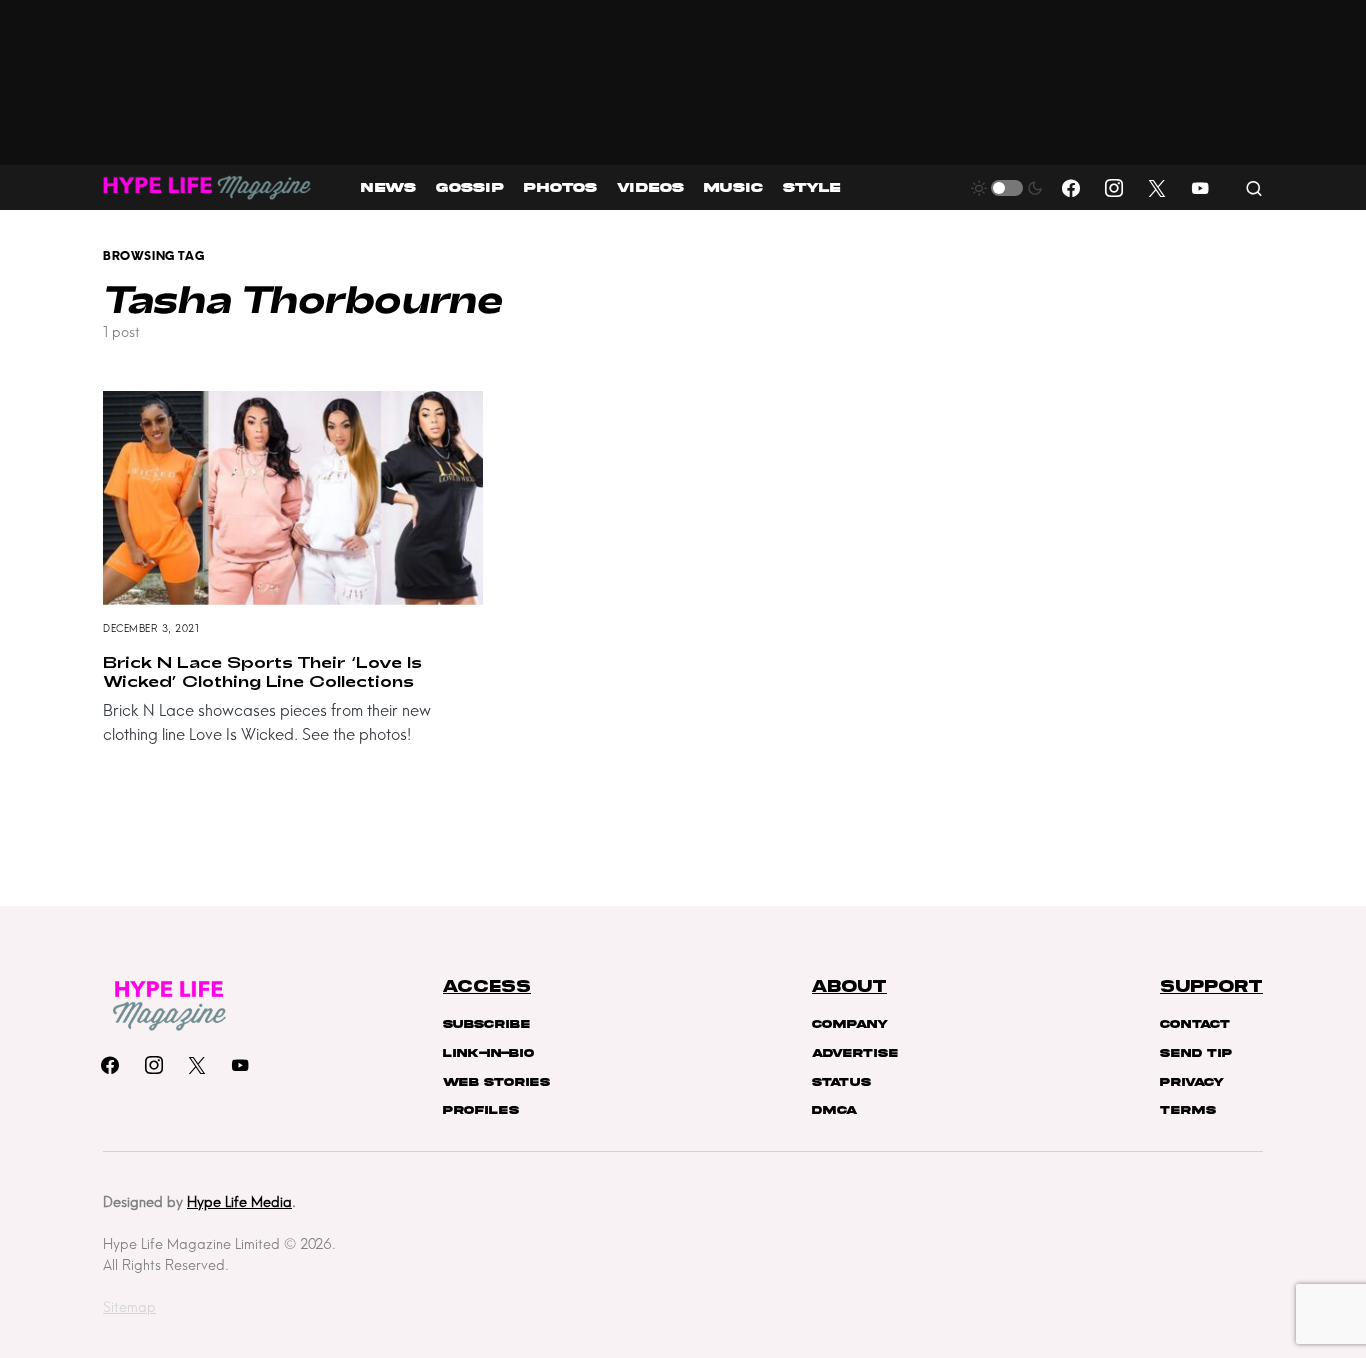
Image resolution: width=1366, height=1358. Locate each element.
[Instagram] (1114, 188)
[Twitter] (1157, 188)
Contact (1195, 1024)
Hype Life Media (239, 1202)
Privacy (1192, 1082)
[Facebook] (1071, 188)
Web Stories (496, 1082)
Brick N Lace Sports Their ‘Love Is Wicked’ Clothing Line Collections (262, 671)
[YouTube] (1200, 188)
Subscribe (486, 1024)
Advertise (855, 1053)
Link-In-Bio (488, 1053)
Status (841, 1082)
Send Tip (1196, 1053)
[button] (1007, 188)
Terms (1188, 1110)
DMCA (834, 1110)
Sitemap (129, 1307)
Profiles (481, 1110)
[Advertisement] (683, 82)
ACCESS (487, 987)
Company (850, 1024)
